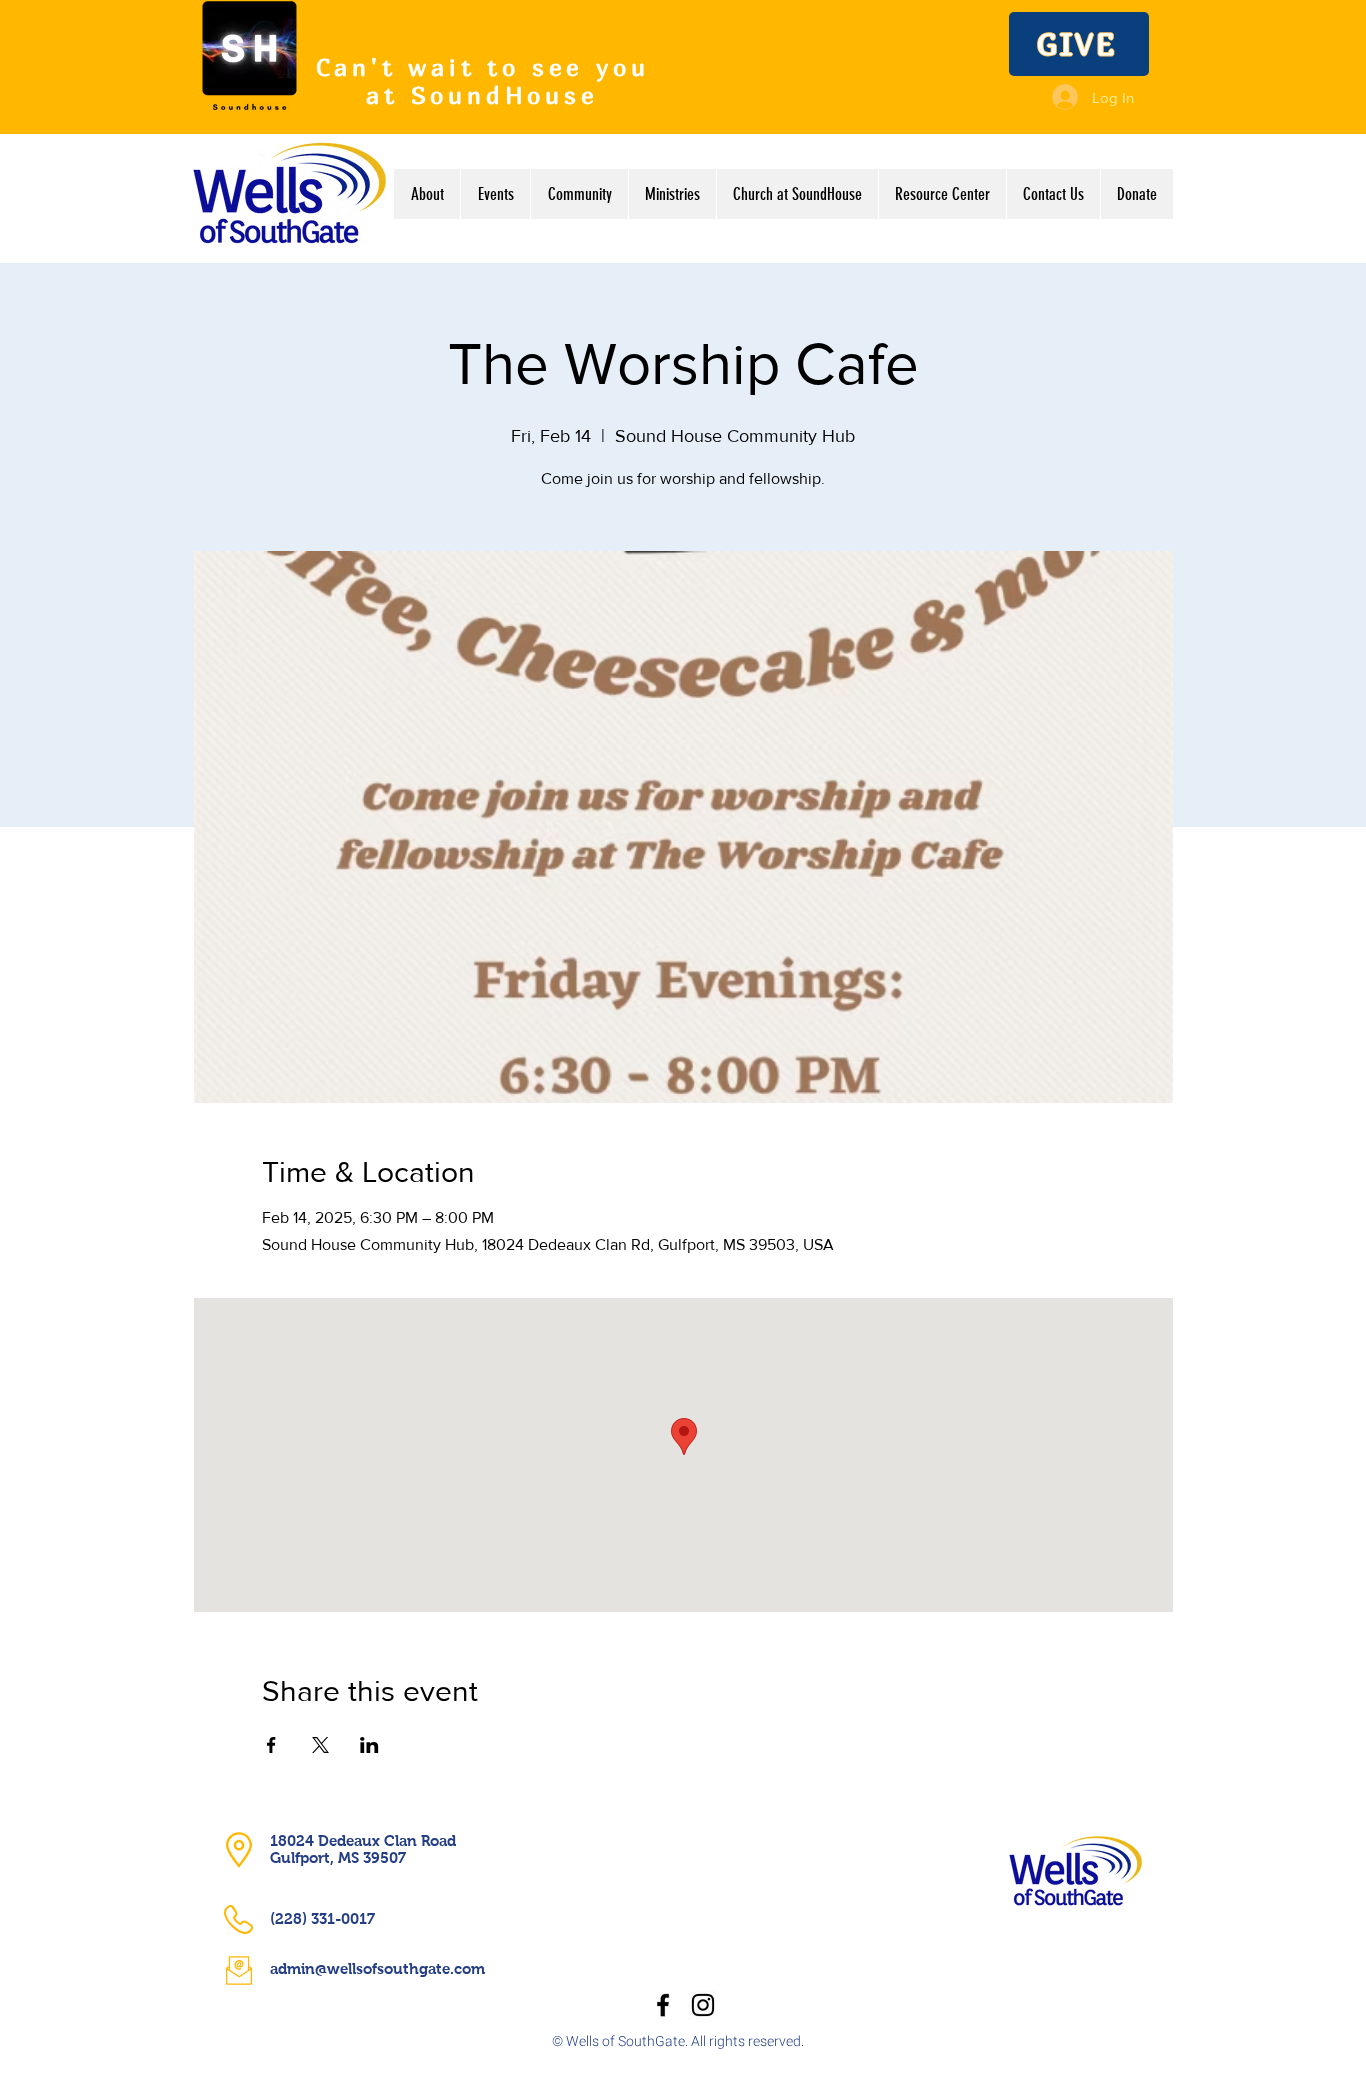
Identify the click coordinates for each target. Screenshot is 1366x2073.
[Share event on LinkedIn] (369, 1745)
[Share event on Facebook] (271, 1745)
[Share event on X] (320, 1745)
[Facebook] (663, 2005)
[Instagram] (703, 2005)
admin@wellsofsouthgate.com (377, 1968)
